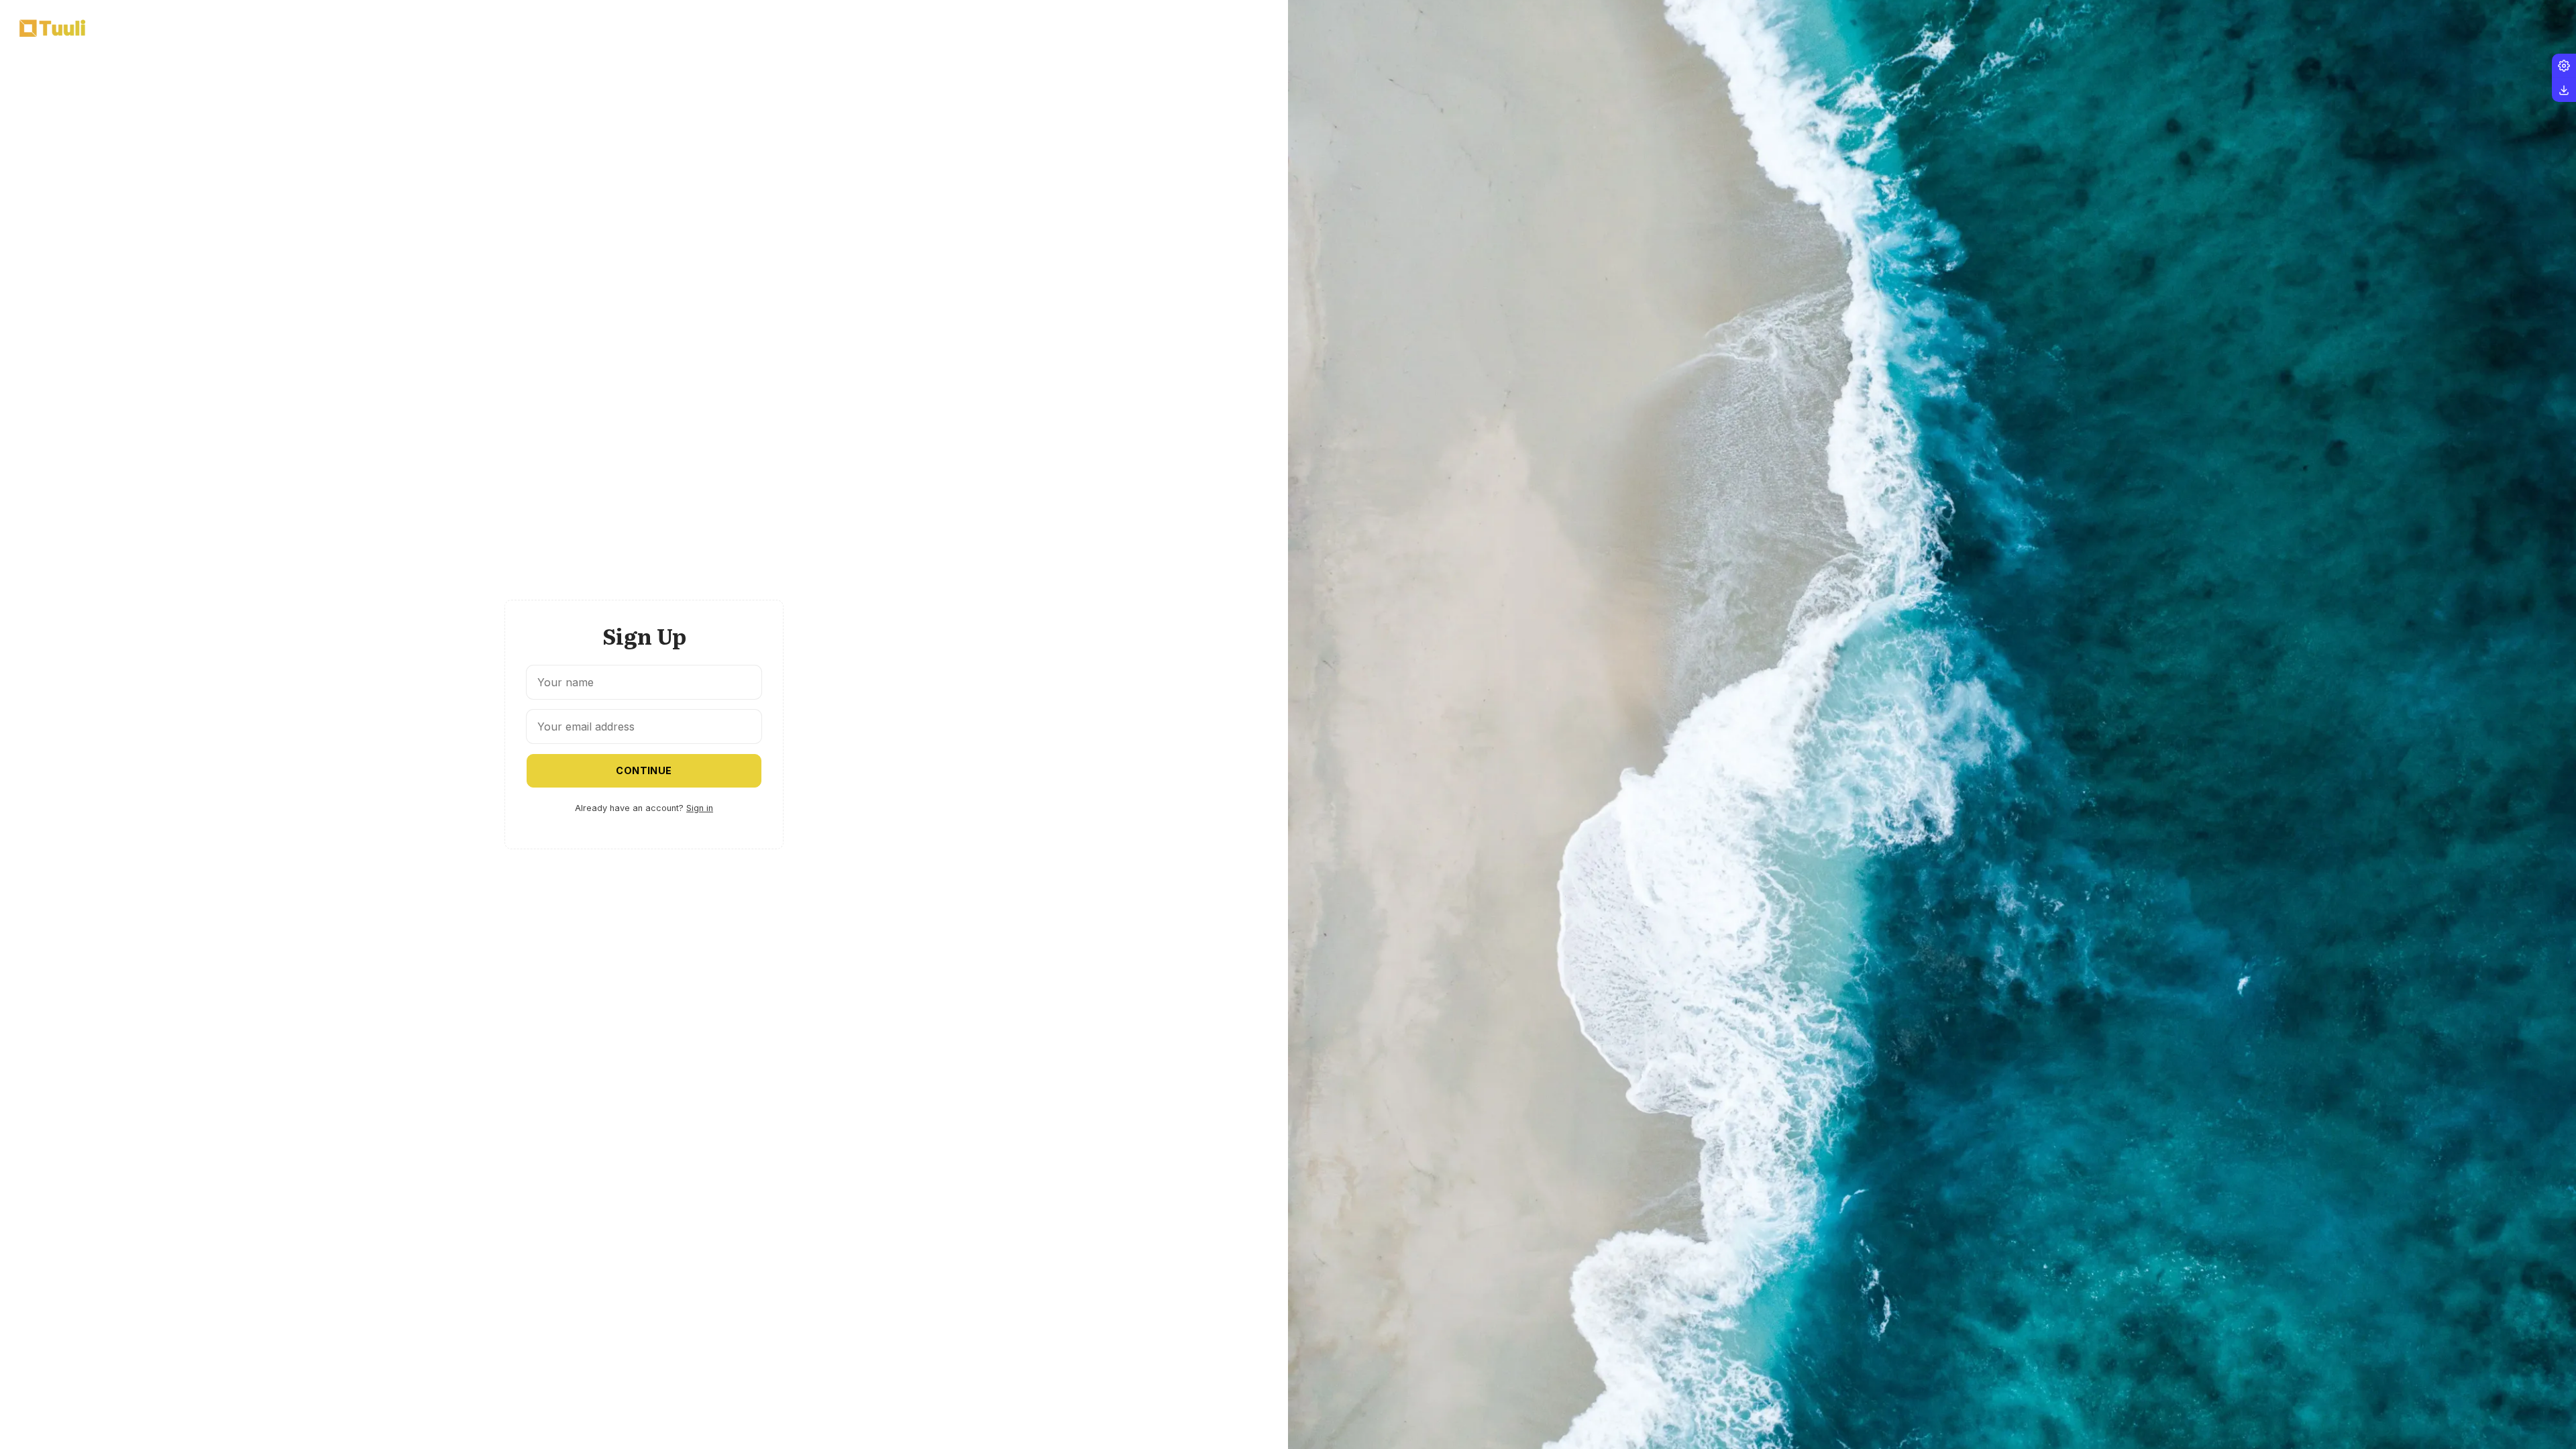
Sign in (700, 808)
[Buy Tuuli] (2564, 90)
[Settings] (2564, 66)
